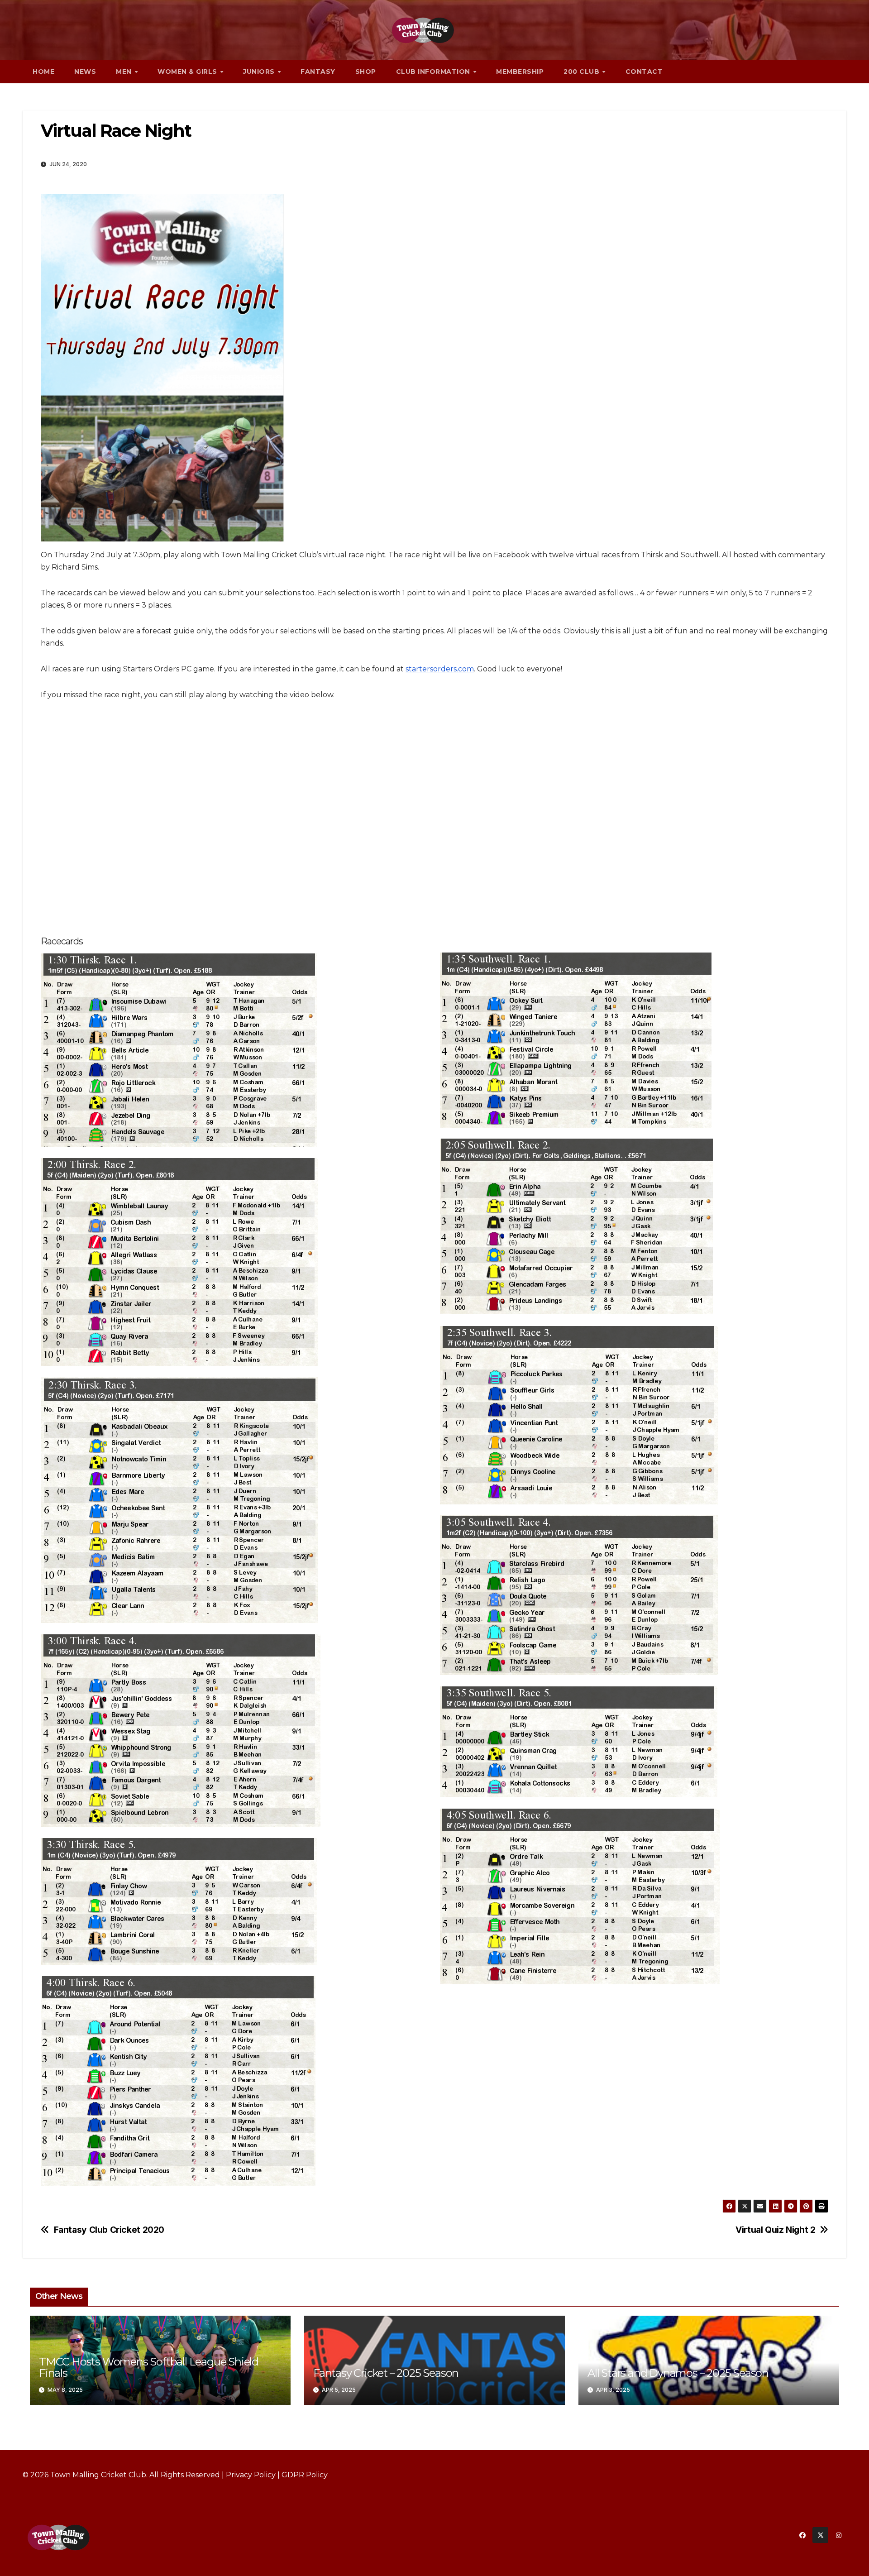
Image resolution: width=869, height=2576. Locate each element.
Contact (644, 72)
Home (43, 72)
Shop (366, 72)
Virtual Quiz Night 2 (775, 2230)
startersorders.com (440, 669)
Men (125, 72)
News (85, 72)
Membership (520, 72)
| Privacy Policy (248, 2475)
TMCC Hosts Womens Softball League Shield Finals (149, 2367)
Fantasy (318, 72)
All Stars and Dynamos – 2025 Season (678, 2373)
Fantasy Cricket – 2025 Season (386, 2373)
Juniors (260, 72)
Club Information (434, 72)
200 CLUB (583, 72)
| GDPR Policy (302, 2475)
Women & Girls (188, 72)
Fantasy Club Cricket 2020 (109, 2230)
